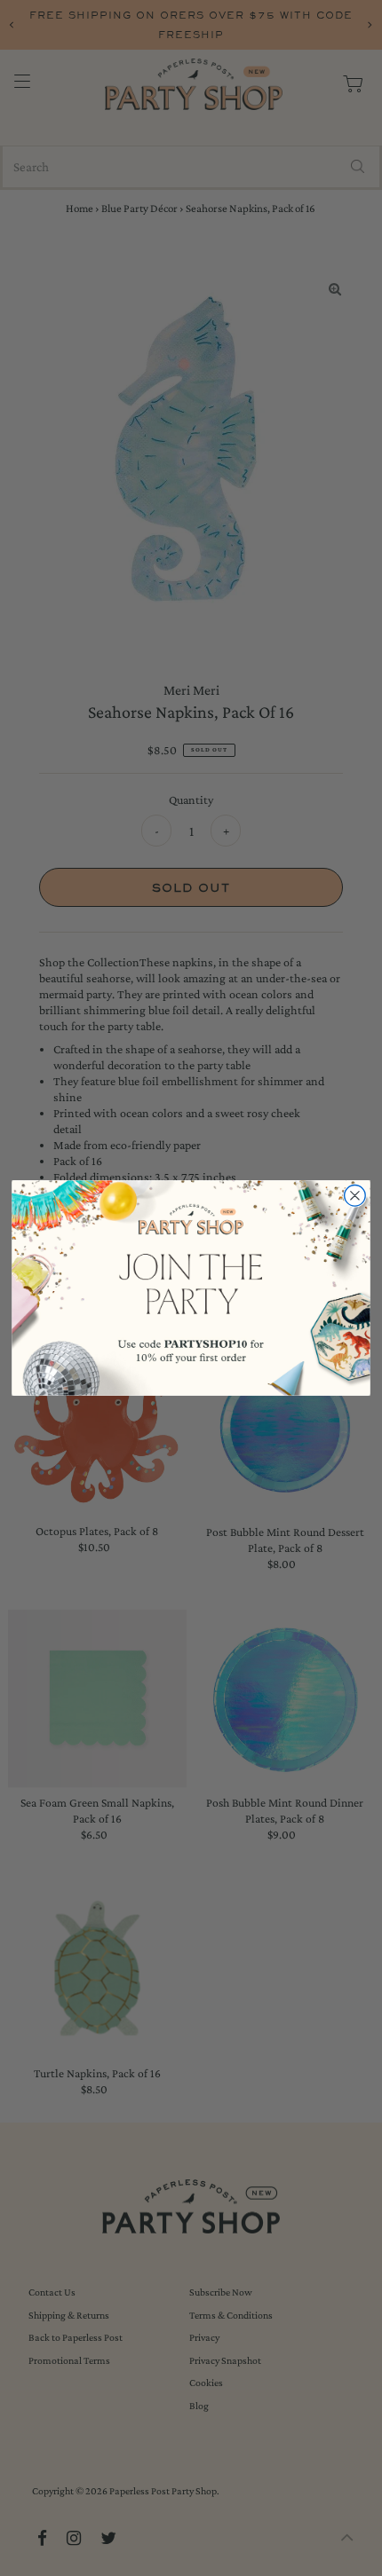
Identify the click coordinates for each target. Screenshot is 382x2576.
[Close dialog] (355, 1196)
